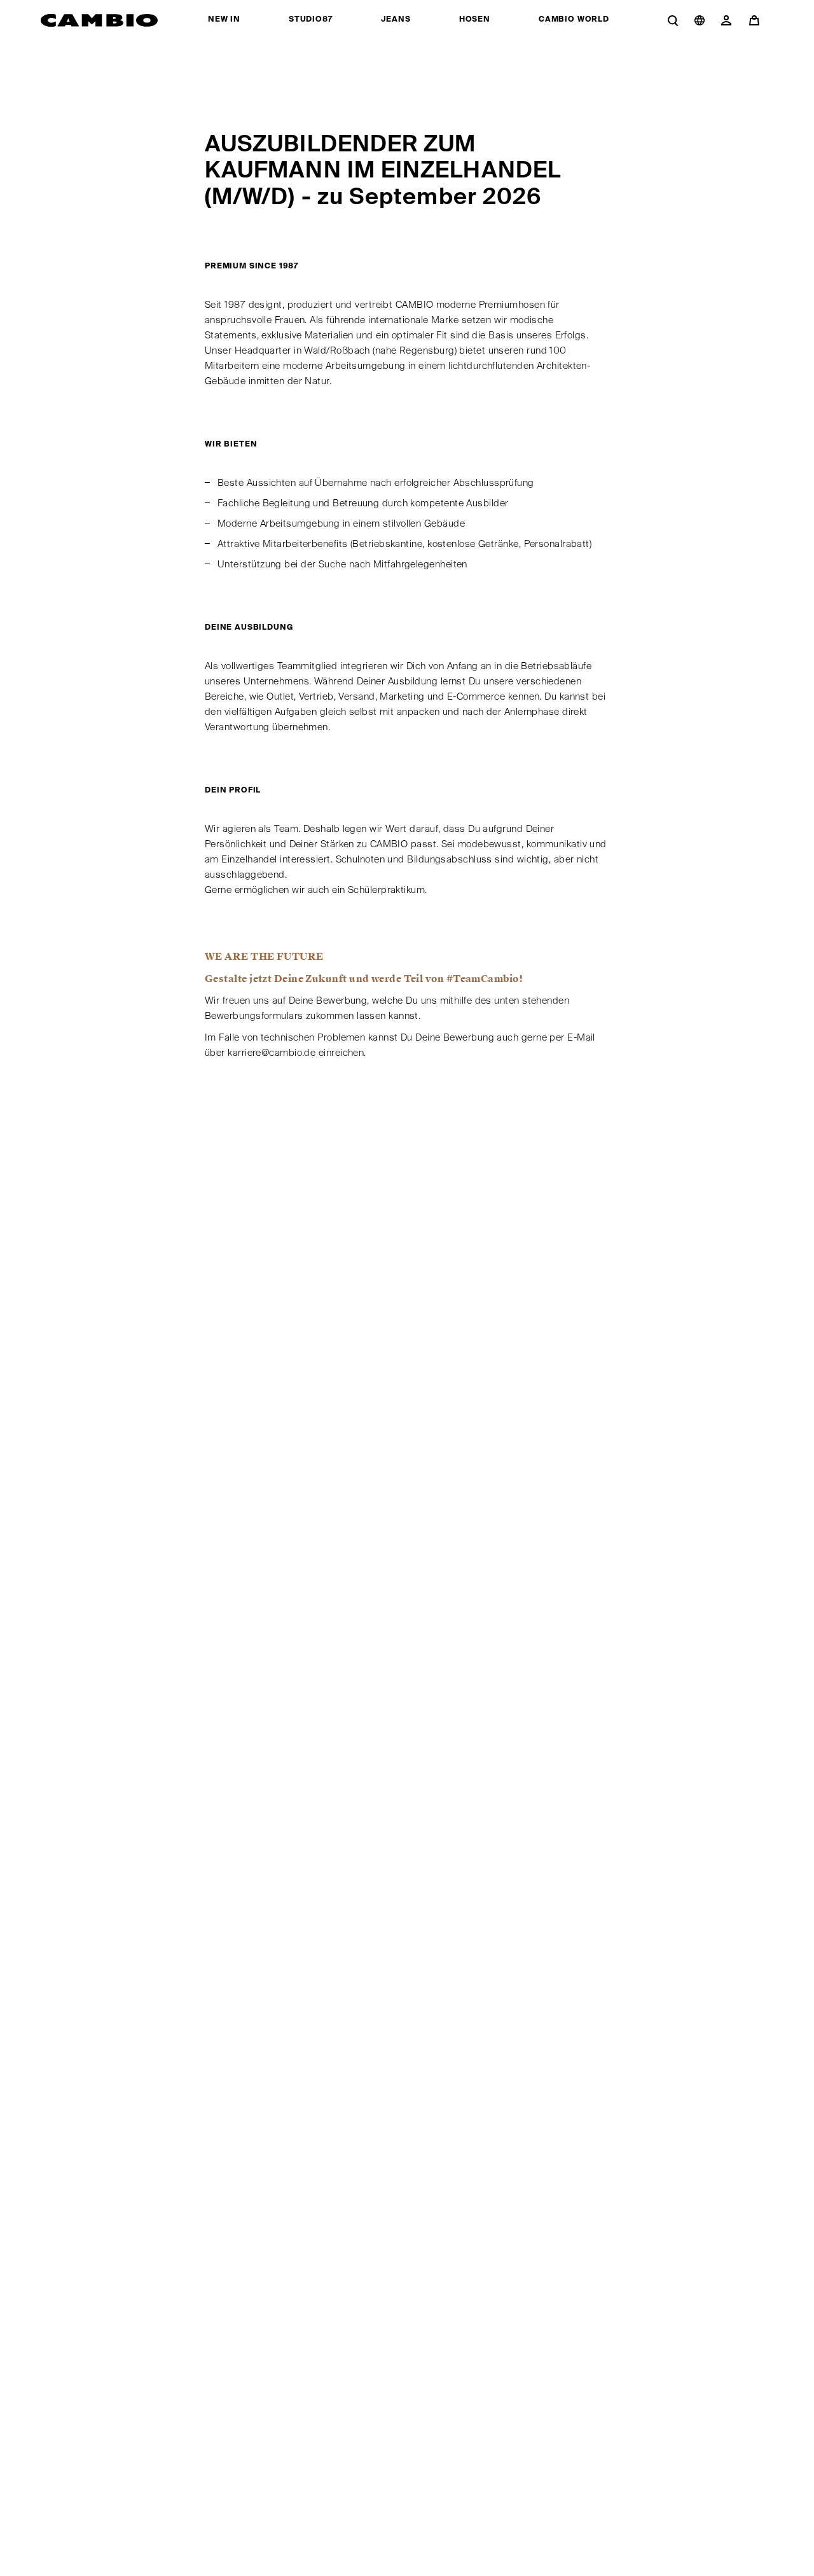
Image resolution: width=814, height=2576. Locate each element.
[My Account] (726, 20)
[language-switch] (700, 20)
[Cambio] (100, 20)
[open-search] (673, 20)
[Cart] (757, 20)
